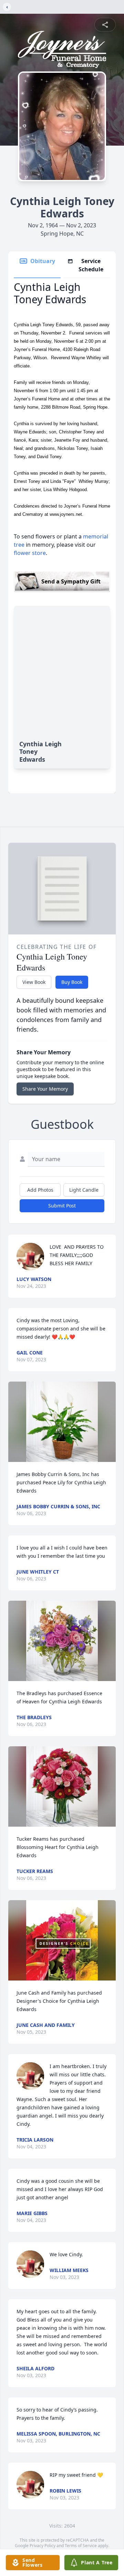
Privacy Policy (43, 2546)
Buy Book (72, 982)
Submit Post (62, 1206)
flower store (30, 553)
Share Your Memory (45, 1089)
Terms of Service (81, 2546)
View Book (34, 982)
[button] (62, 1422)
